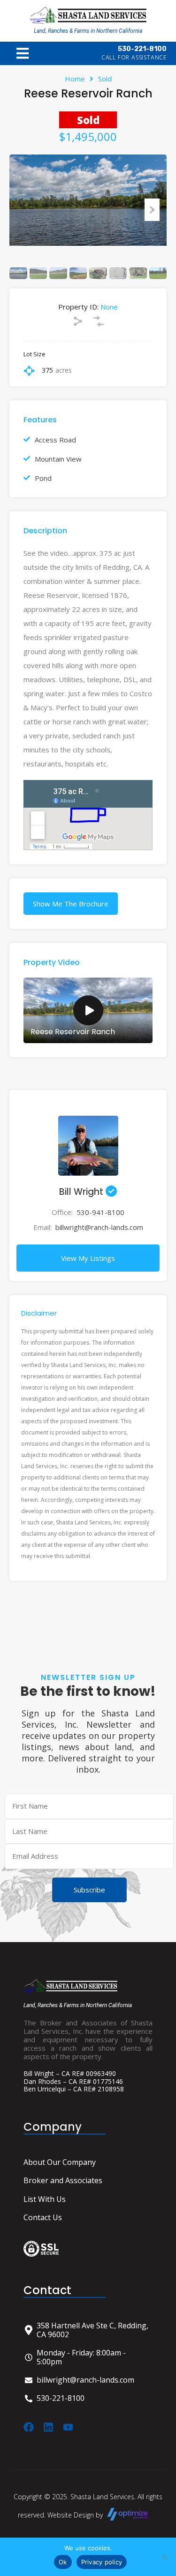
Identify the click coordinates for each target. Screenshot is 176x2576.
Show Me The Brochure (71, 904)
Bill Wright (82, 1192)
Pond (43, 478)
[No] (164, 2558)
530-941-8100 (100, 1212)
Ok (63, 2562)
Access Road (55, 440)
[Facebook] (29, 2427)
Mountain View (58, 459)
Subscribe (89, 1890)
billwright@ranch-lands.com (99, 1227)
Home (75, 79)
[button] (23, 53)
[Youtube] (68, 2427)
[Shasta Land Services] (88, 15)
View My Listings (88, 1258)
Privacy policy (102, 2562)
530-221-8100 (142, 49)
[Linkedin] (48, 2427)
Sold (105, 79)
